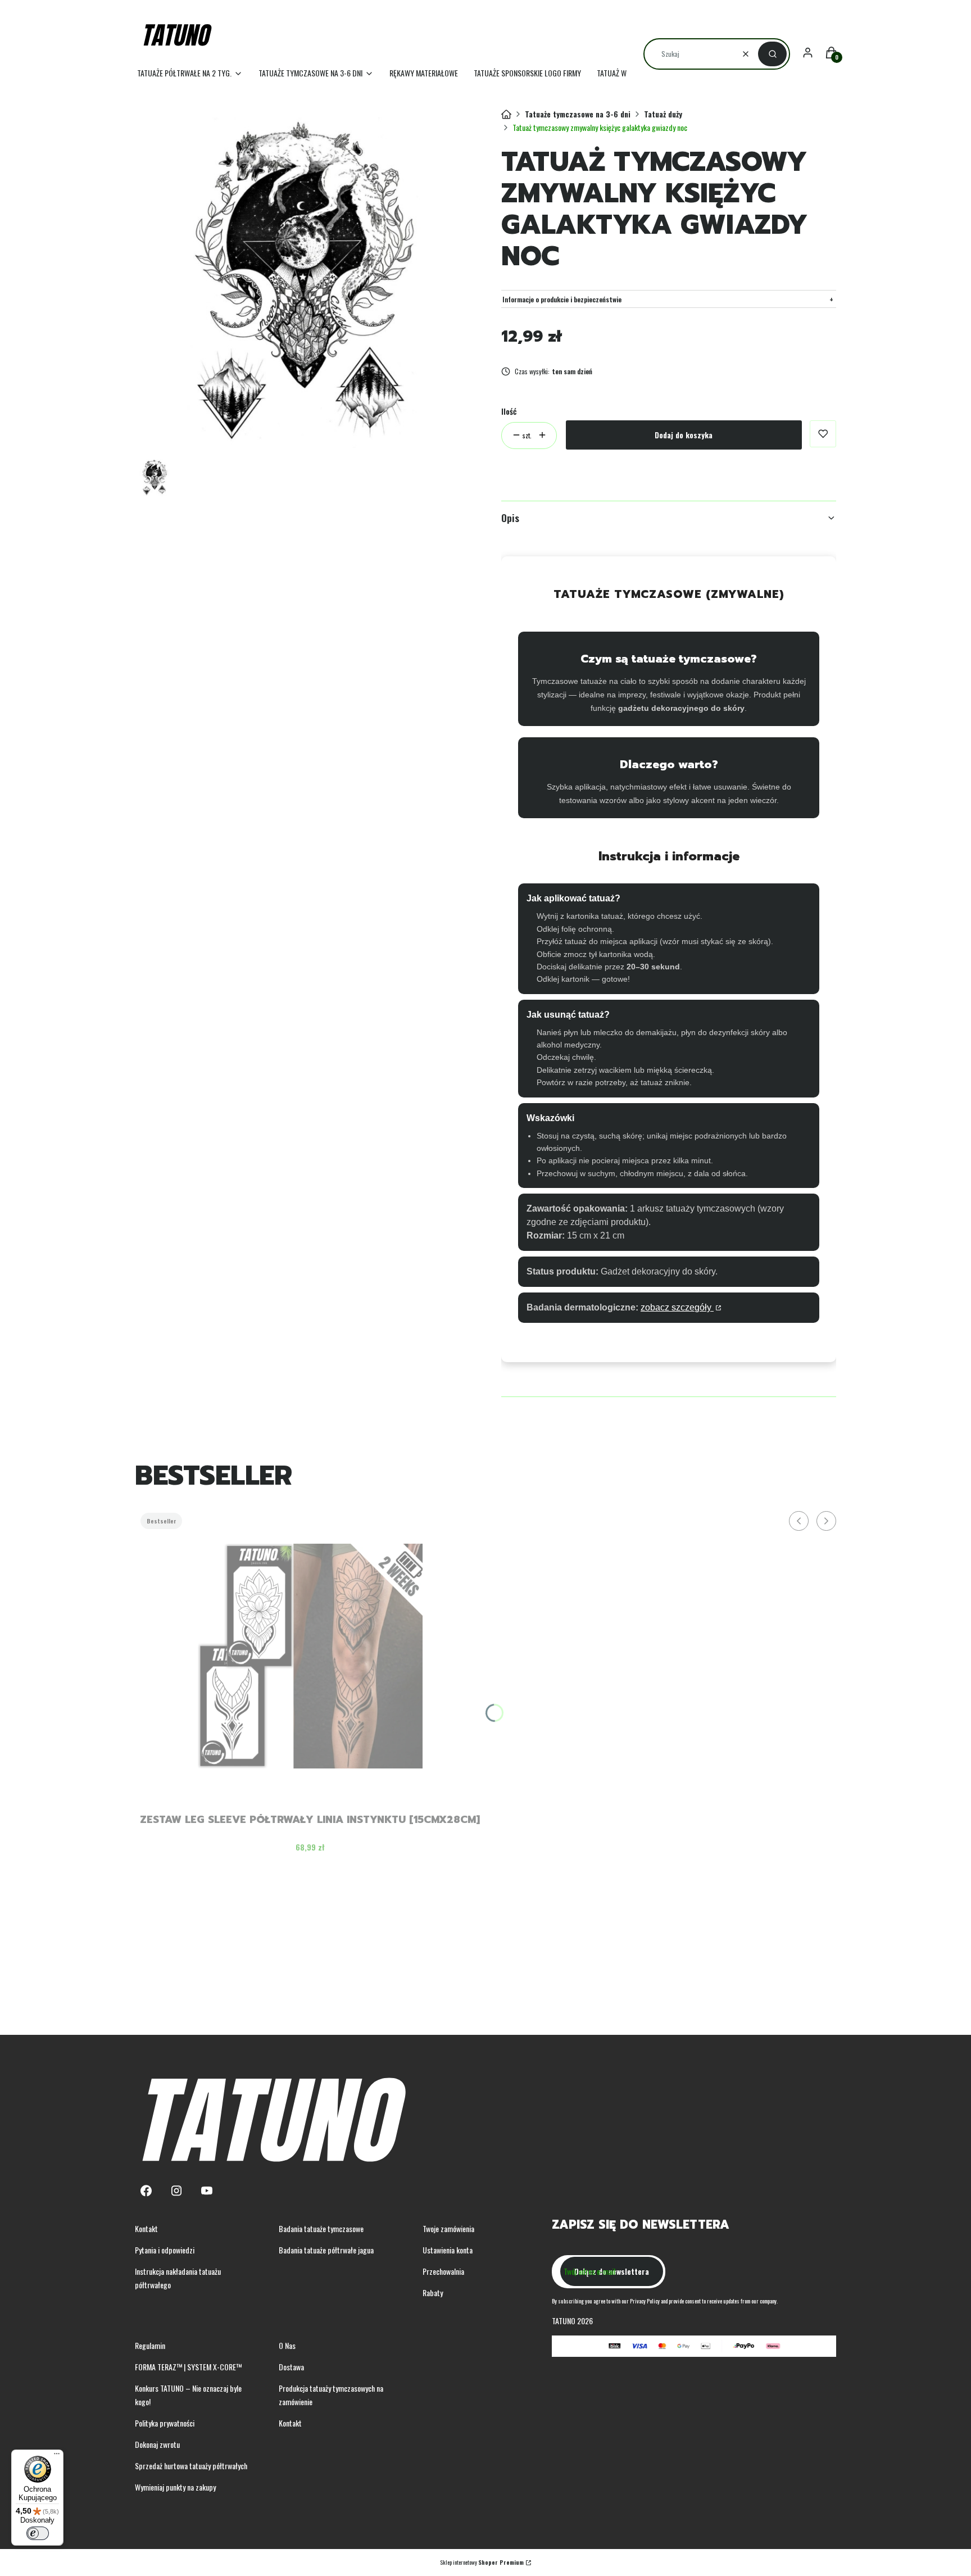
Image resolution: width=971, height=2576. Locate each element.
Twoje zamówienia (448, 2228)
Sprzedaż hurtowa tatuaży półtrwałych (191, 2466)
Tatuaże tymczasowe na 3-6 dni (578, 114)
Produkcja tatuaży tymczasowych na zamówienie (331, 2395)
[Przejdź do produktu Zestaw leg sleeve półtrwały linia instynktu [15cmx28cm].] (310, 1656)
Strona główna (506, 115)
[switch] (38, 2533)
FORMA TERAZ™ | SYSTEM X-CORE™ (188, 2367)
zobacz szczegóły (677, 1307)
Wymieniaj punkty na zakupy (175, 2487)
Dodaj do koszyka (684, 435)
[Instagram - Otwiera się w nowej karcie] (176, 2191)
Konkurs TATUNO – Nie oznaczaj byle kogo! (188, 2395)
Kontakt (146, 2228)
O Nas (287, 2345)
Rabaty (433, 2292)
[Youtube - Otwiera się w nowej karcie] (207, 2191)
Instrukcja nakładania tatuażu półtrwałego (178, 2278)
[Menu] (57, 2456)
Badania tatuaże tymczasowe (321, 2228)
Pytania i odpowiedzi (165, 2250)
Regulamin (150, 2345)
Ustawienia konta (448, 2250)
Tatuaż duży (663, 114)
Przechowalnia (443, 2271)
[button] (772, 54)
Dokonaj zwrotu (157, 2444)
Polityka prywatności (165, 2423)
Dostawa (291, 2367)
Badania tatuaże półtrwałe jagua (326, 2250)
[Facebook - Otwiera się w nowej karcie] (146, 2191)
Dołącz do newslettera (612, 2271)
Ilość (509, 411)
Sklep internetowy (482, 2562)
